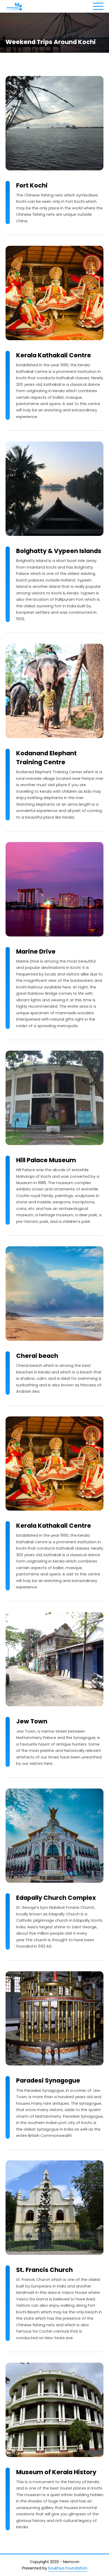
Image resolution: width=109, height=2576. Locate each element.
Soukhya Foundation (68, 2568)
